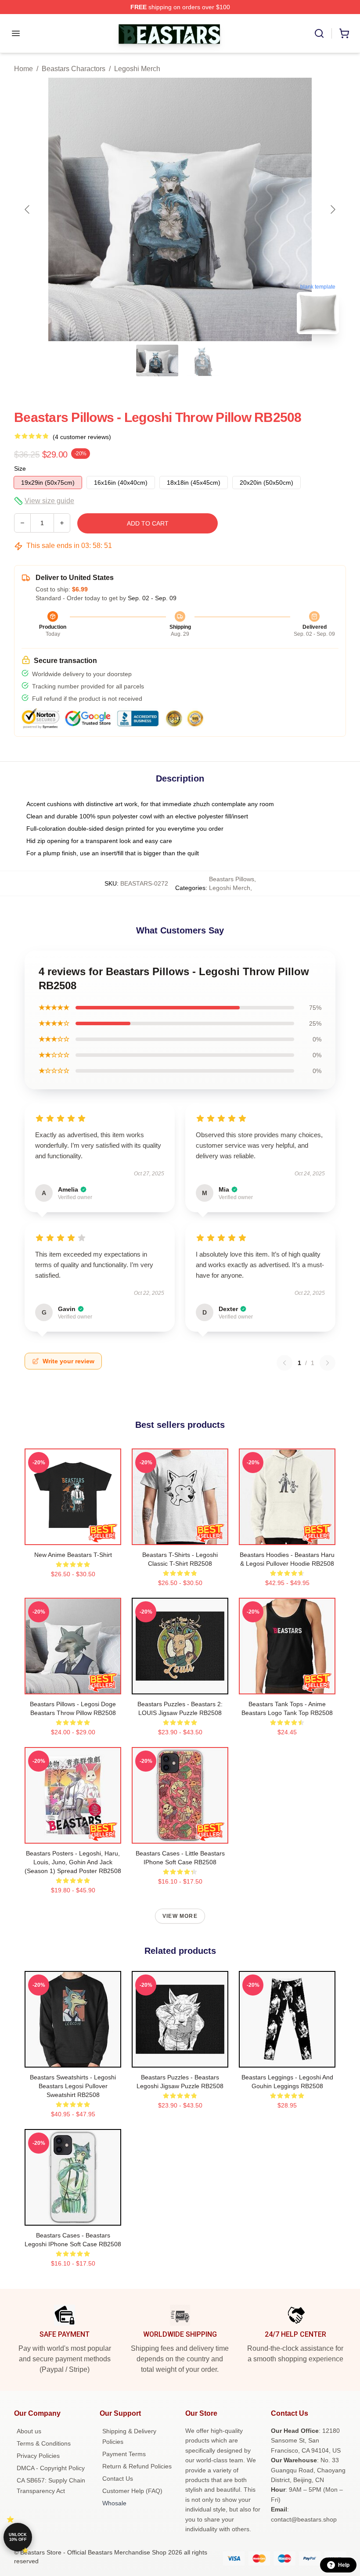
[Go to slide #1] (157, 360)
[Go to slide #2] (203, 360)
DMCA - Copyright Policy (51, 2468)
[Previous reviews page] (284, 1363)
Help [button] (344, 2565)
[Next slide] (332, 209)
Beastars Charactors (74, 69)
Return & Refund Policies (137, 2466)
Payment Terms (124, 2454)
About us (29, 2431)
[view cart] (344, 33)
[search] (319, 33)
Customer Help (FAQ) (132, 2491)
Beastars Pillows (232, 879)
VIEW (73, 1536)
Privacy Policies (38, 2456)
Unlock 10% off (18, 2537)
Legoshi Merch (137, 69)
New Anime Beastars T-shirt (73, 1555)
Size (20, 468)
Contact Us (118, 2479)
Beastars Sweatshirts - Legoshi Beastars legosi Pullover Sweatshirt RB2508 (73, 2086)
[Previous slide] (28, 209)
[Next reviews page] (328, 1363)
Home (23, 69)
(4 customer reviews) (82, 437)
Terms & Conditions (44, 2443)
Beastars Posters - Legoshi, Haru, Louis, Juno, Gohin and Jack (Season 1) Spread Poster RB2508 (73, 1862)
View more (180, 1916)
